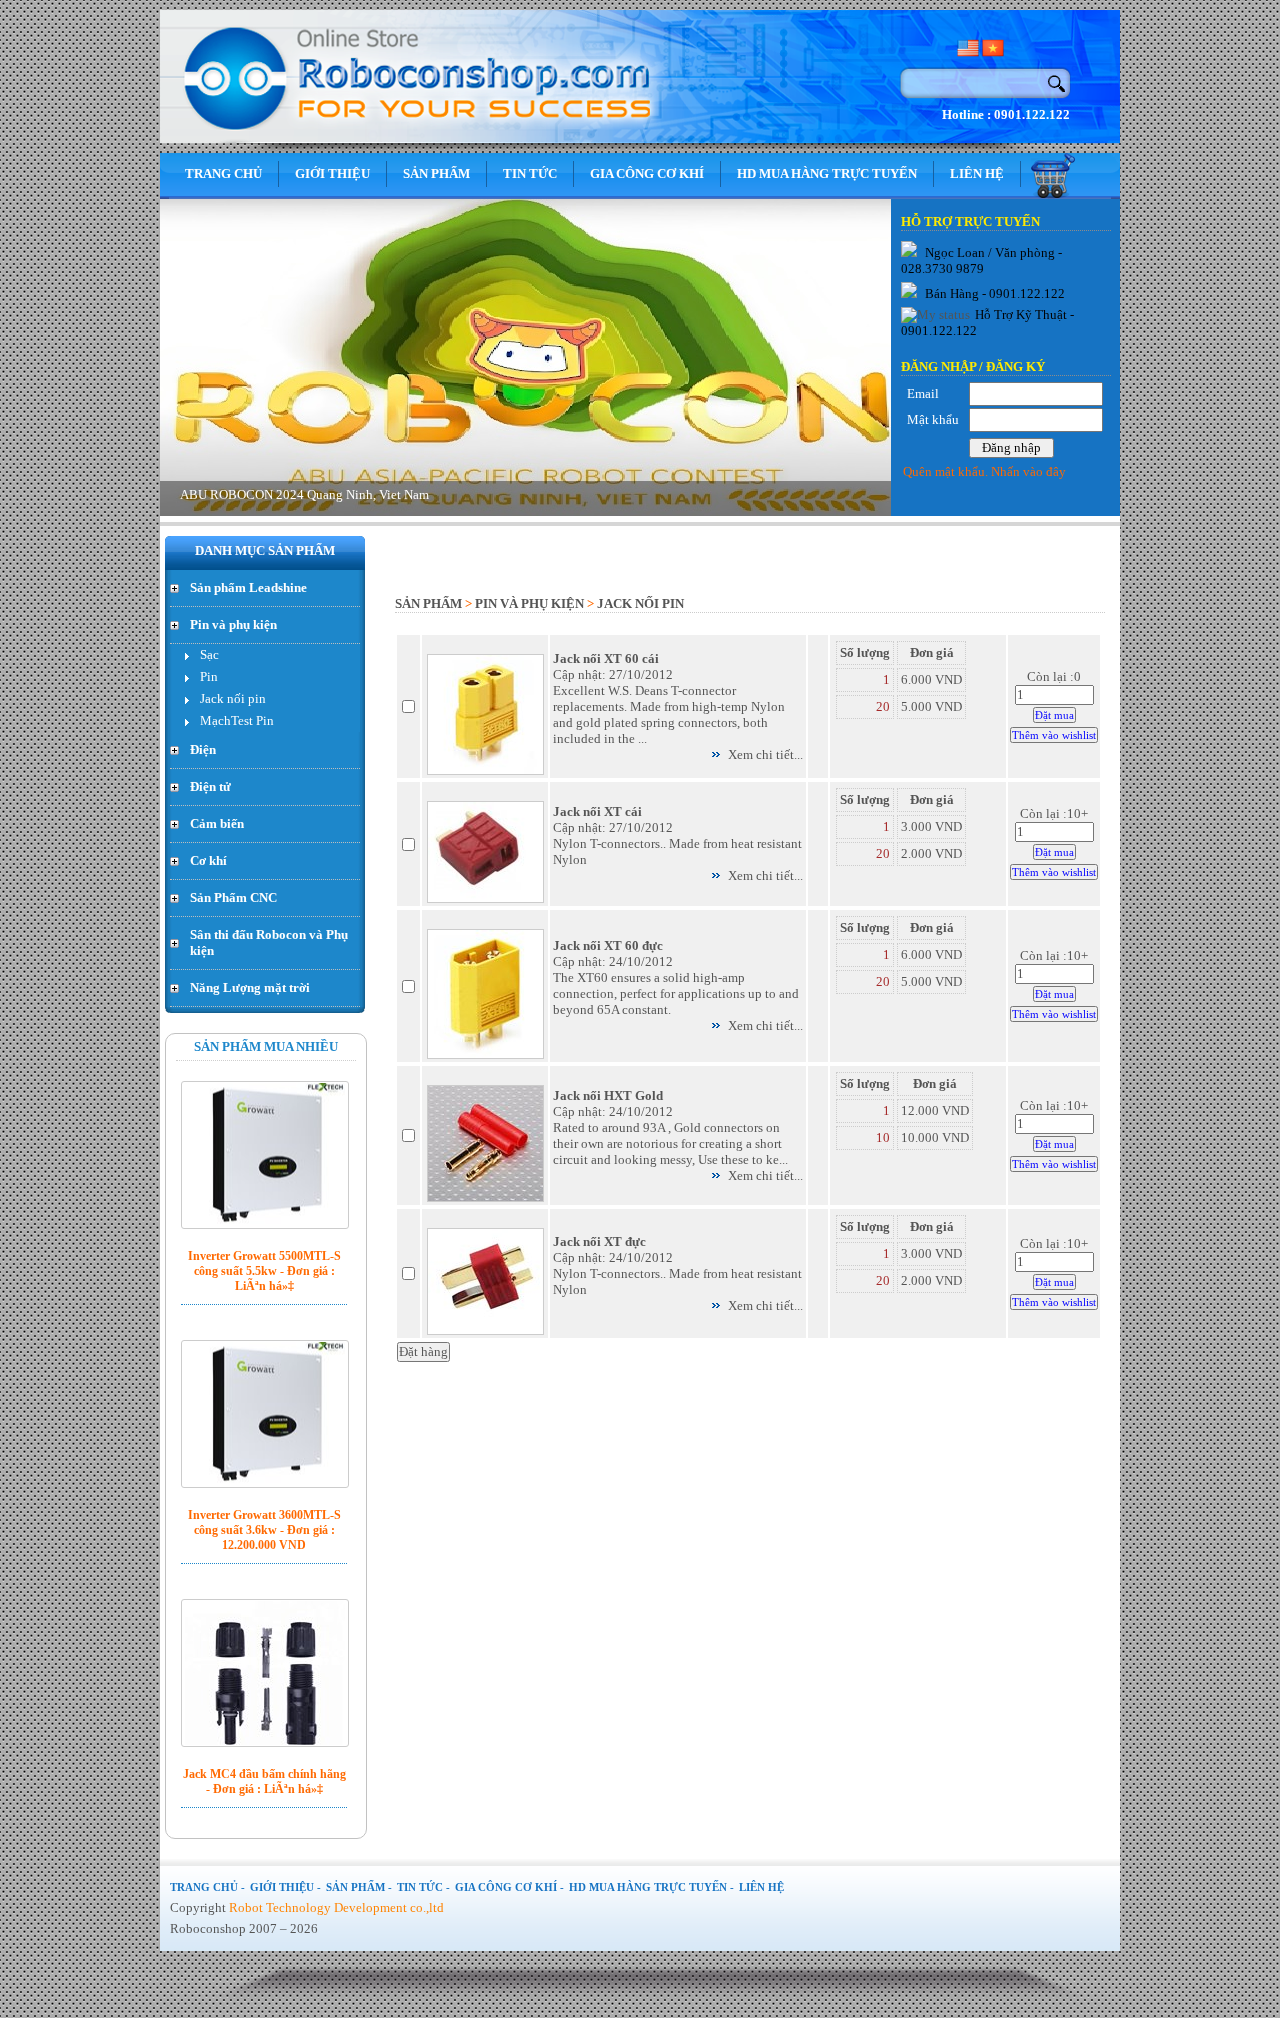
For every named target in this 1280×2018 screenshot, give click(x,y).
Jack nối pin (233, 698)
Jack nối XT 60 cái (606, 658)
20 (883, 706)
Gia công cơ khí (647, 173)
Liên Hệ (977, 173)
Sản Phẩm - (359, 1887)
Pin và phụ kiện (233, 624)
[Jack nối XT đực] (485, 1330)
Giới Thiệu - (285, 1887)
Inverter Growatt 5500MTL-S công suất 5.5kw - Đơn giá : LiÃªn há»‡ (264, 1271)
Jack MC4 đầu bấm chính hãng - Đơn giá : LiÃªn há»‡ (264, 1781)
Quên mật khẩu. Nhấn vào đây (984, 471)
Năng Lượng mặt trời (250, 987)
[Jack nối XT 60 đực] (485, 1054)
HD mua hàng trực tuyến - (651, 1887)
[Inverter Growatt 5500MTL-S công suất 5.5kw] (265, 1155)
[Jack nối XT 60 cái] (485, 770)
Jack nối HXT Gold (608, 1095)
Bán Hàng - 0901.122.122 (993, 293)
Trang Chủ (223, 173)
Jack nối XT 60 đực (608, 945)
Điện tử (210, 786)
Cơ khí (208, 860)
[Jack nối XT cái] (485, 898)
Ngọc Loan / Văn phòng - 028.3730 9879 (981, 260)
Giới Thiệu (332, 173)
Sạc (209, 654)
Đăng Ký (1015, 366)
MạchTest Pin (237, 720)
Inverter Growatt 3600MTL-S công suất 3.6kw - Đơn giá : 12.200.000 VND (264, 1530)
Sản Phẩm (436, 173)
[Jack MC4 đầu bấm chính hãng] (265, 1673)
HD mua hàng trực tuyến (827, 173)
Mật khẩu (933, 419)
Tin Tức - (423, 1887)
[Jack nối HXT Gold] (485, 1197)
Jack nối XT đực (599, 1241)
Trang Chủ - (207, 1887)
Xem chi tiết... (765, 754)
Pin (209, 676)
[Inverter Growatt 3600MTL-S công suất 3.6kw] (265, 1414)
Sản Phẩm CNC (233, 897)
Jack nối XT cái (597, 811)
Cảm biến (217, 823)
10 (883, 1137)
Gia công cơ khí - (509, 1887)
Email (923, 393)
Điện (203, 749)
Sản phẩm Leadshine (248, 587)
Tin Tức (530, 173)
